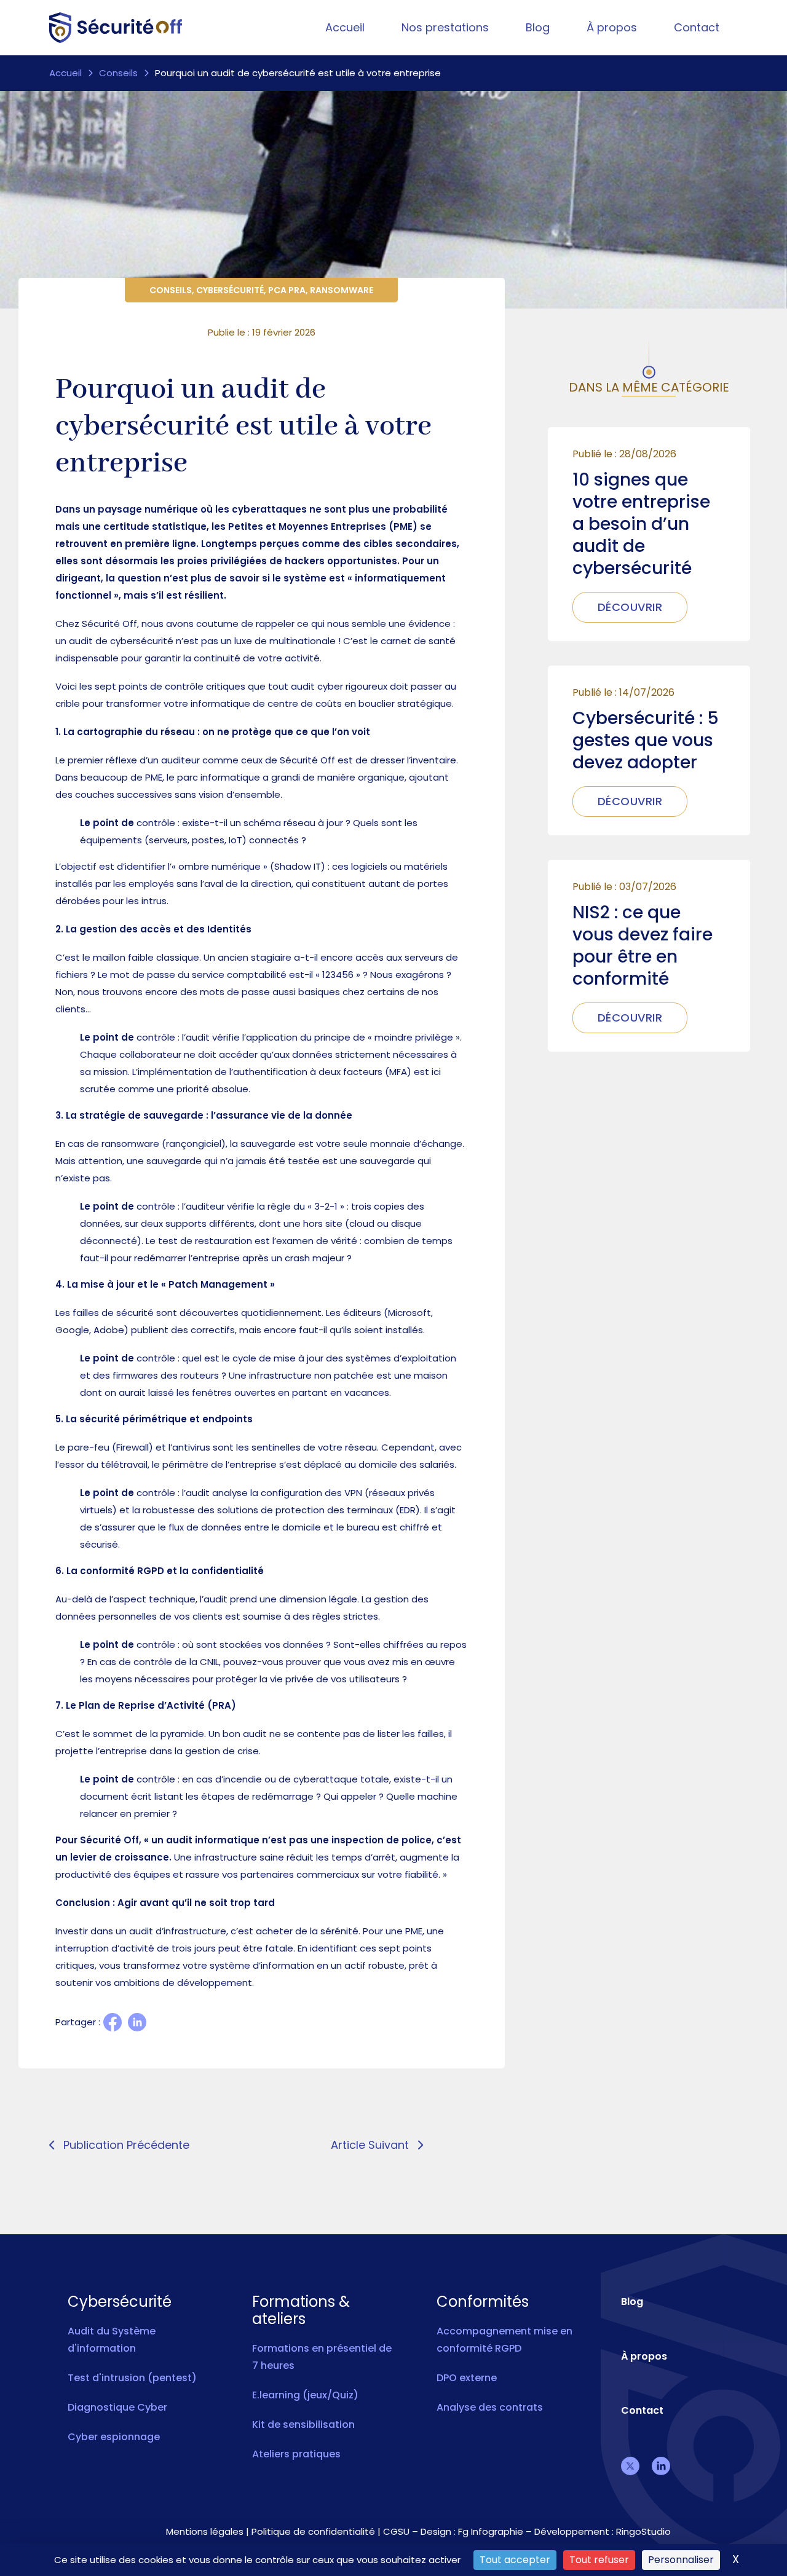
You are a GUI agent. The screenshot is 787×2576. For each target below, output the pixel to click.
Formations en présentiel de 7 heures (322, 2357)
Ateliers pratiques (296, 2454)
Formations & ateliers (301, 2310)
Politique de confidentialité (313, 2531)
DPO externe (467, 2378)
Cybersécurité (230, 290)
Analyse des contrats (490, 2407)
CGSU (396, 2531)
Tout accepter (515, 2560)
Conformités (483, 2302)
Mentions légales (205, 2531)
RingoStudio (643, 2531)
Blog (538, 27)
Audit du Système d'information (112, 2340)
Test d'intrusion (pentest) (132, 2378)
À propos (612, 27)
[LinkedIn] (137, 2022)
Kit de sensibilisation (303, 2424)
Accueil (345, 27)
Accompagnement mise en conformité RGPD (504, 2340)
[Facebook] (113, 2022)
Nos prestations (445, 27)
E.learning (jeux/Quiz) (305, 2395)
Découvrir (630, 607)
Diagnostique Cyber (117, 2407)
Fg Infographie (491, 2531)
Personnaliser (681, 2560)
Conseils (118, 73)
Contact (697, 27)
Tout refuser (599, 2560)
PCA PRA (287, 290)
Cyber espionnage (114, 2437)
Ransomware (342, 290)
